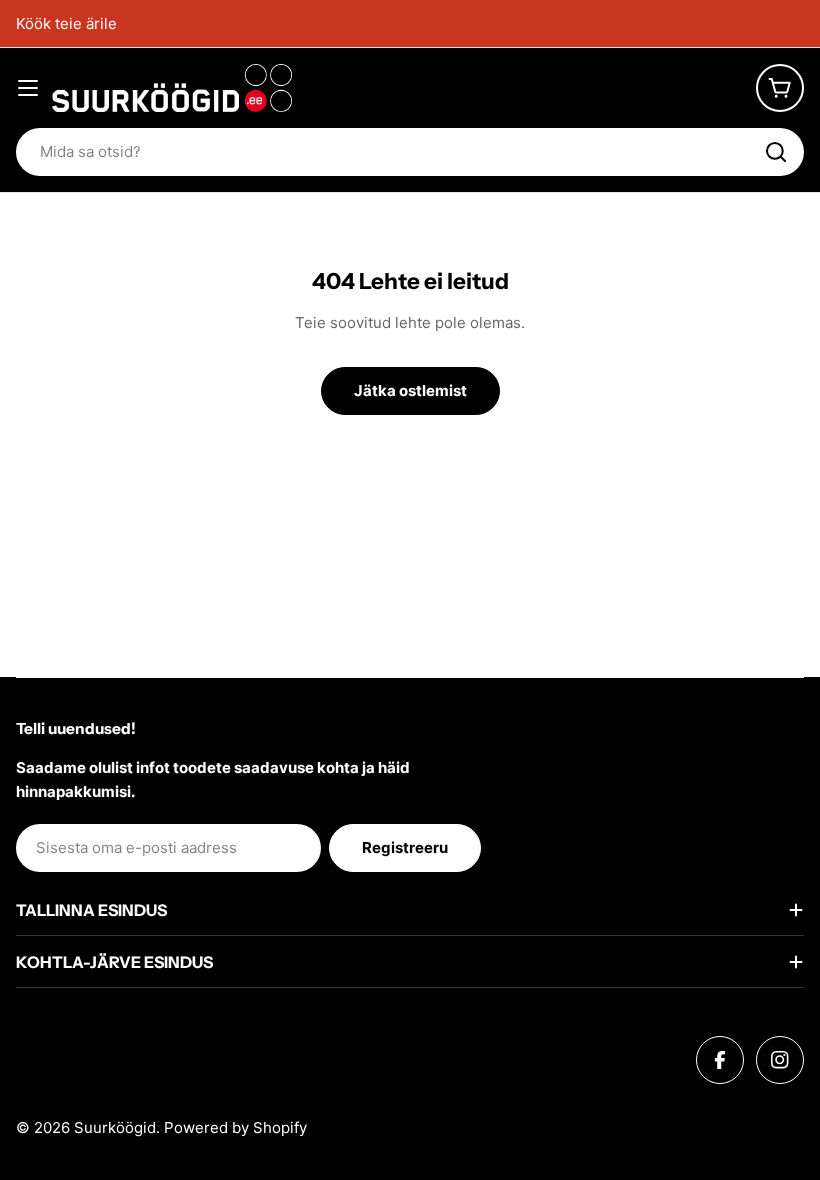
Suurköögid (115, 1127)
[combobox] (410, 152)
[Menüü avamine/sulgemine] (28, 88)
